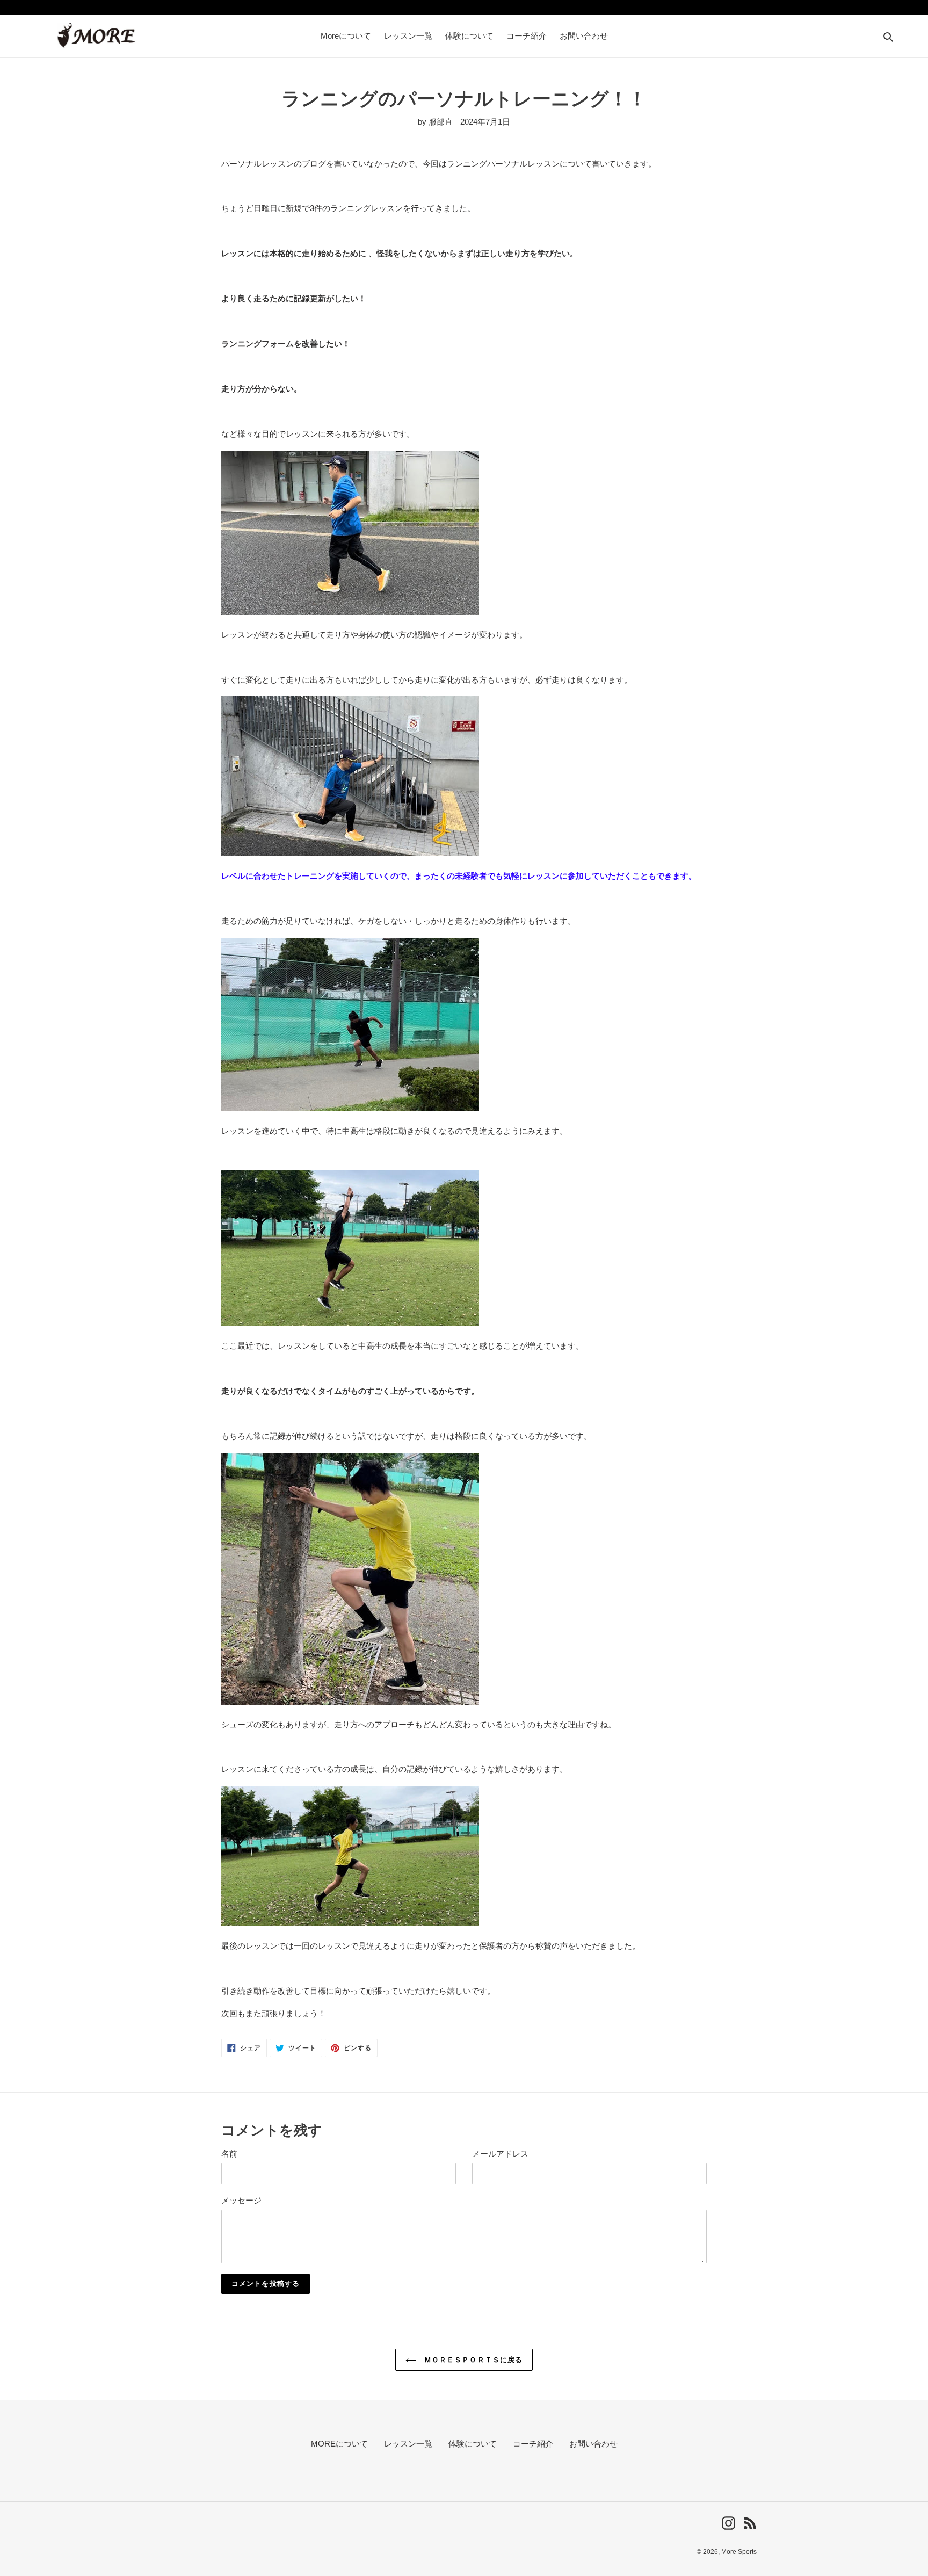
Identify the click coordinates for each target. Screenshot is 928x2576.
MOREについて (339, 2444)
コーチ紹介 (533, 2444)
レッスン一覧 (408, 2444)
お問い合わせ (593, 2444)
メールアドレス (500, 2154)
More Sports (739, 2552)
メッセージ (241, 2200)
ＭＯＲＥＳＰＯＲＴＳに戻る (472, 2360)
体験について (473, 2444)
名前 (229, 2154)
